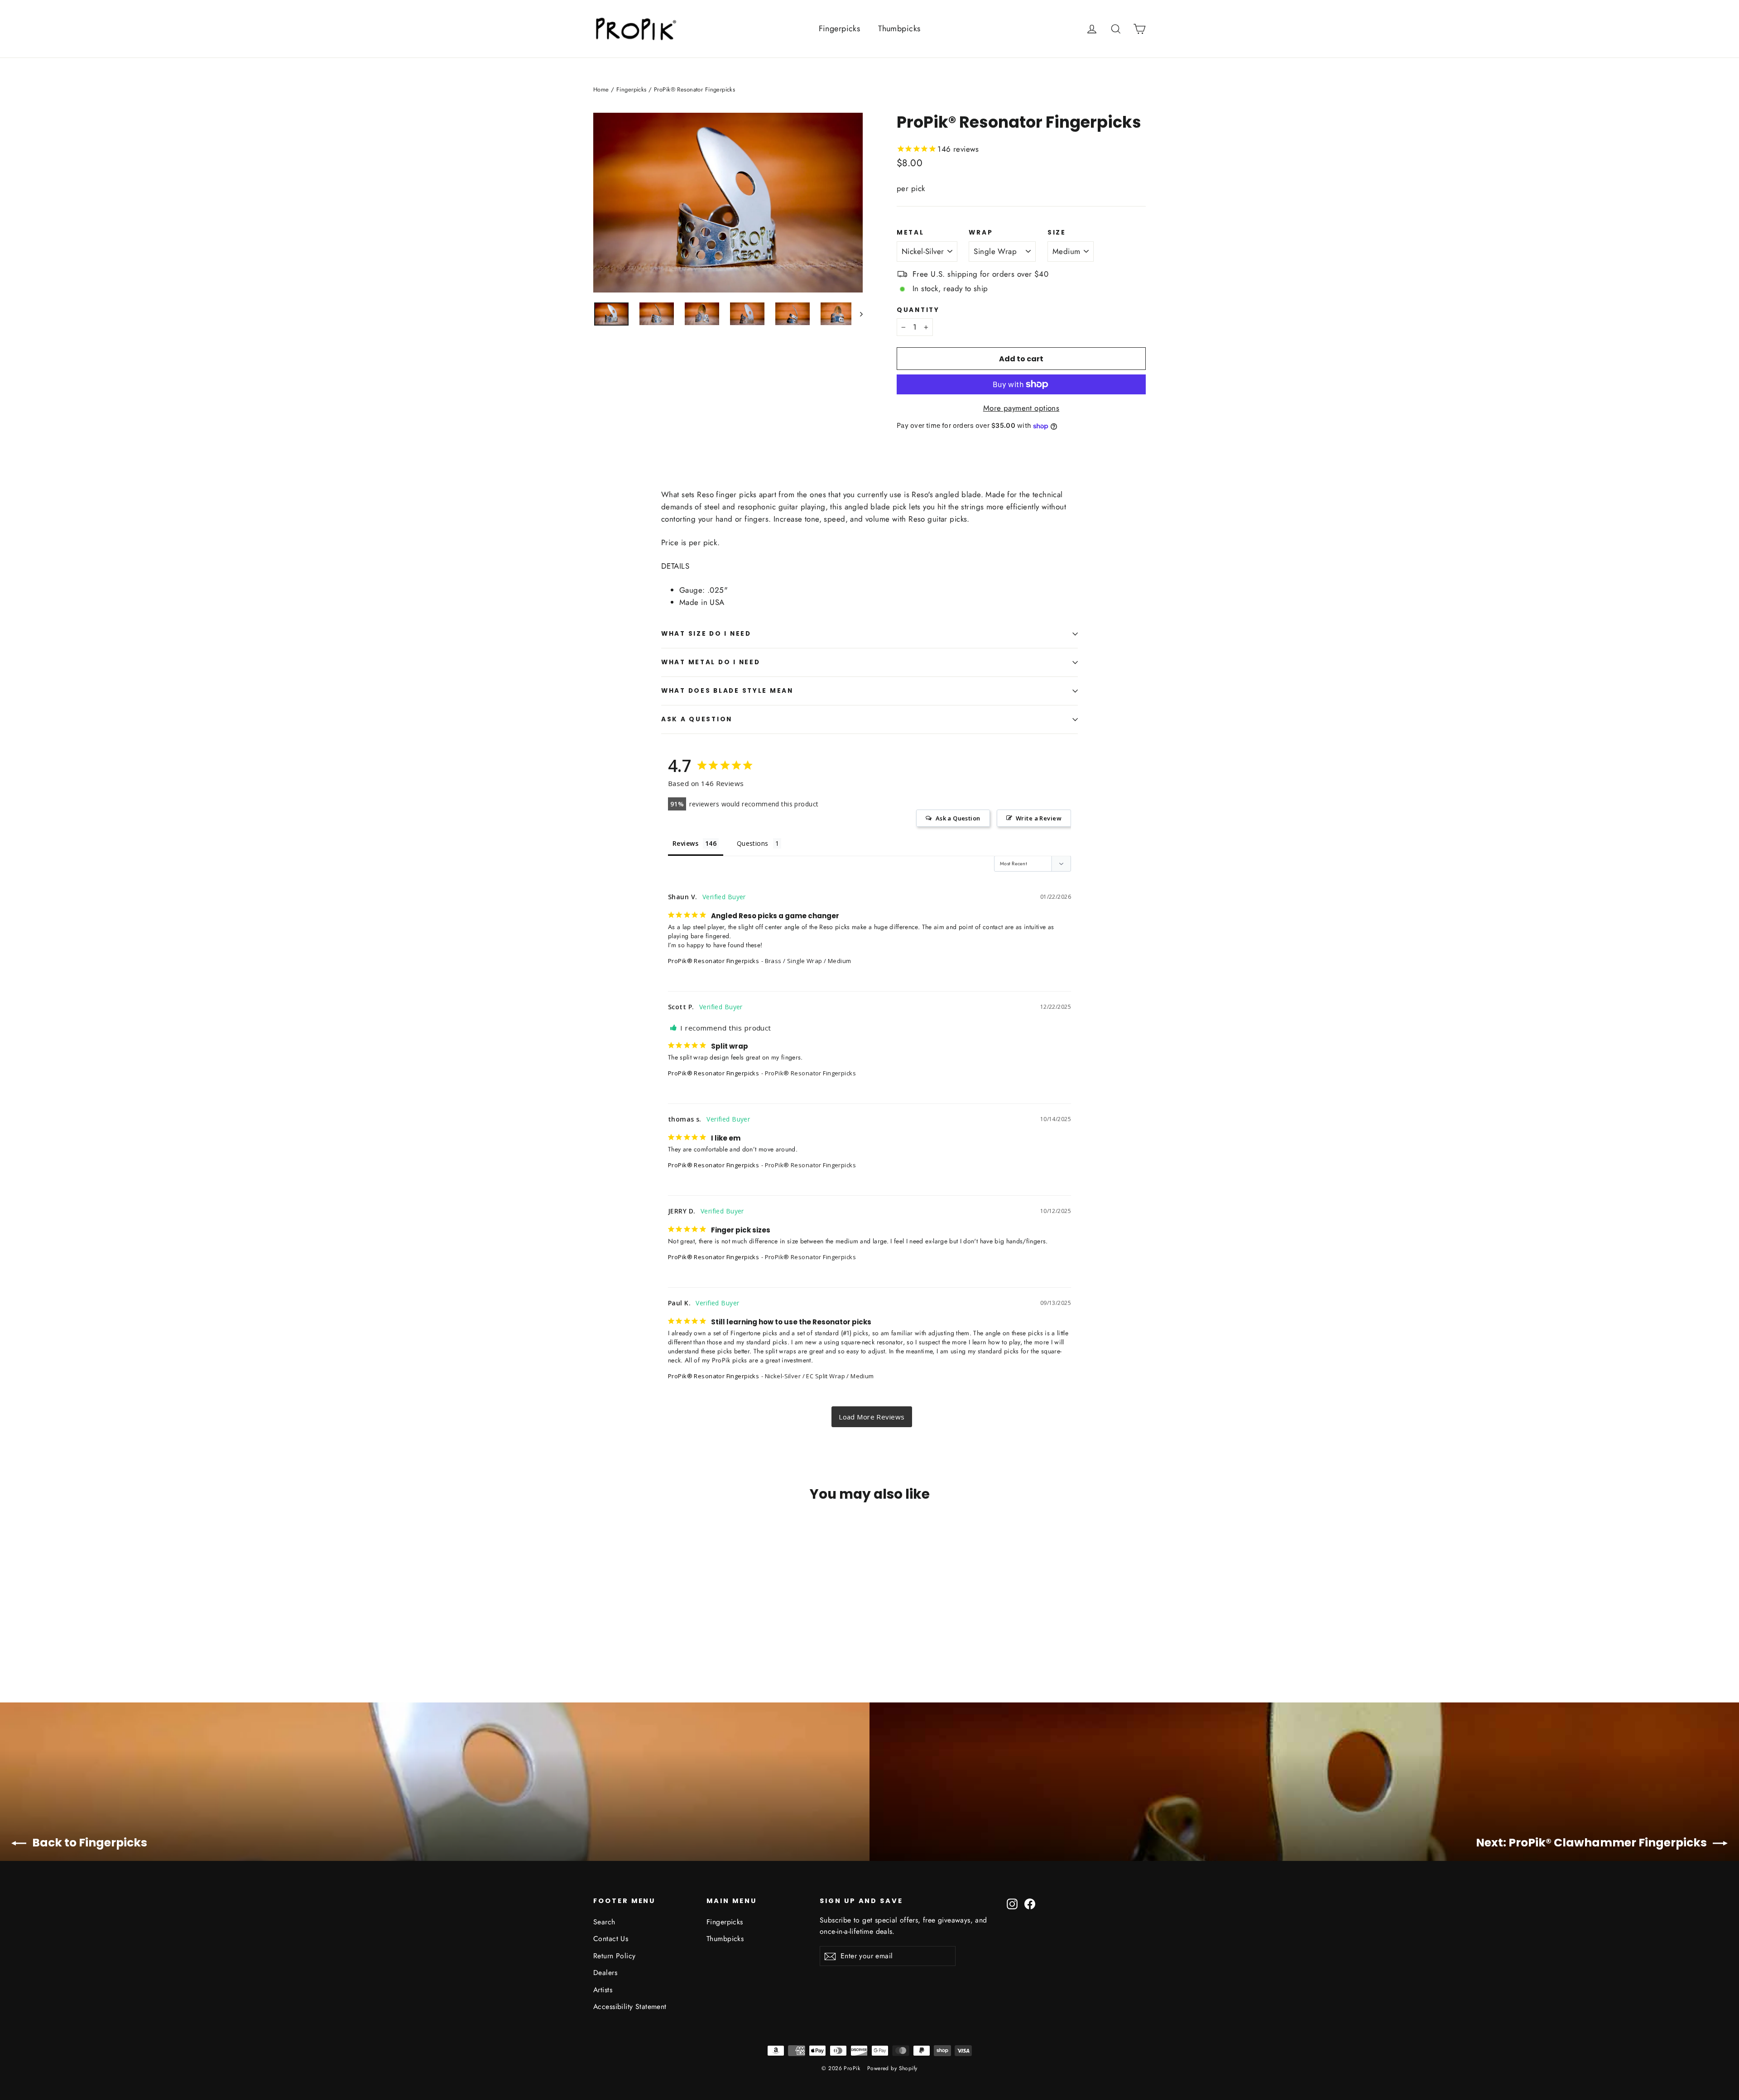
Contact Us (611, 1939)
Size (1057, 233)
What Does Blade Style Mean (727, 691)
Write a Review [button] (1039, 818)
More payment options (1021, 408)
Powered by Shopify (892, 2068)
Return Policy (615, 1956)
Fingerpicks (840, 29)
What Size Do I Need (706, 634)
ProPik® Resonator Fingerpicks (713, 961)
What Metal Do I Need (711, 662)
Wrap (981, 233)
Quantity (918, 310)
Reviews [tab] (685, 843)
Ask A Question (697, 719)
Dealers (605, 1973)
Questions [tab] (753, 843)
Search (604, 1922)
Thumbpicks (899, 29)
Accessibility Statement (630, 2007)
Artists (603, 1990)
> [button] (872, 1417)
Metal (910, 233)
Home (601, 89)
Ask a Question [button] (958, 818)
